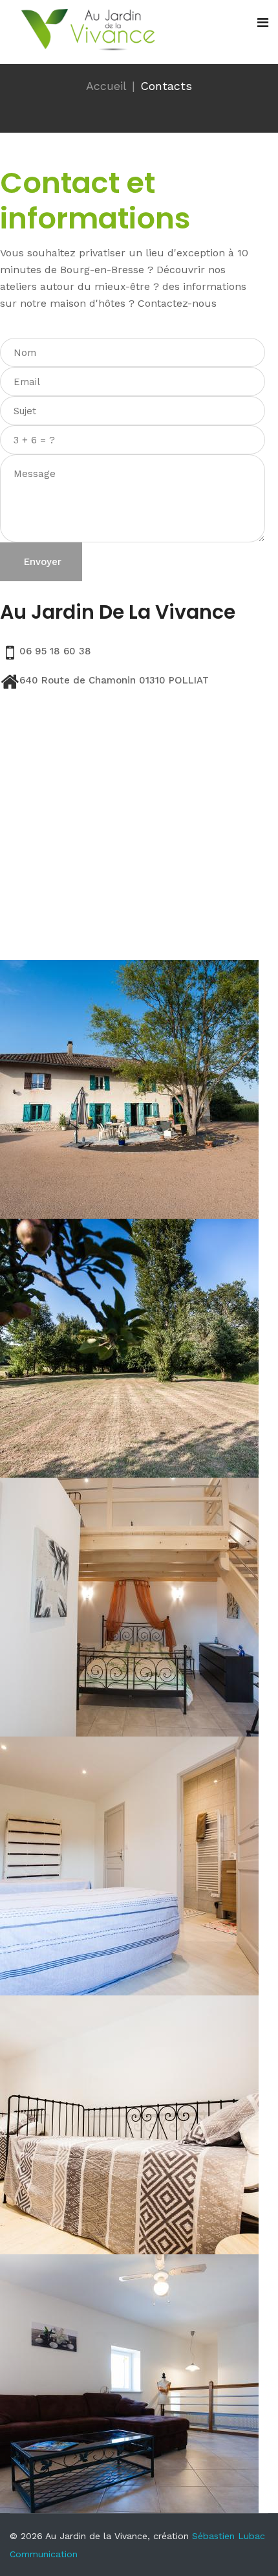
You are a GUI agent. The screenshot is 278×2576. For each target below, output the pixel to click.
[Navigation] (263, 23)
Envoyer (41, 562)
